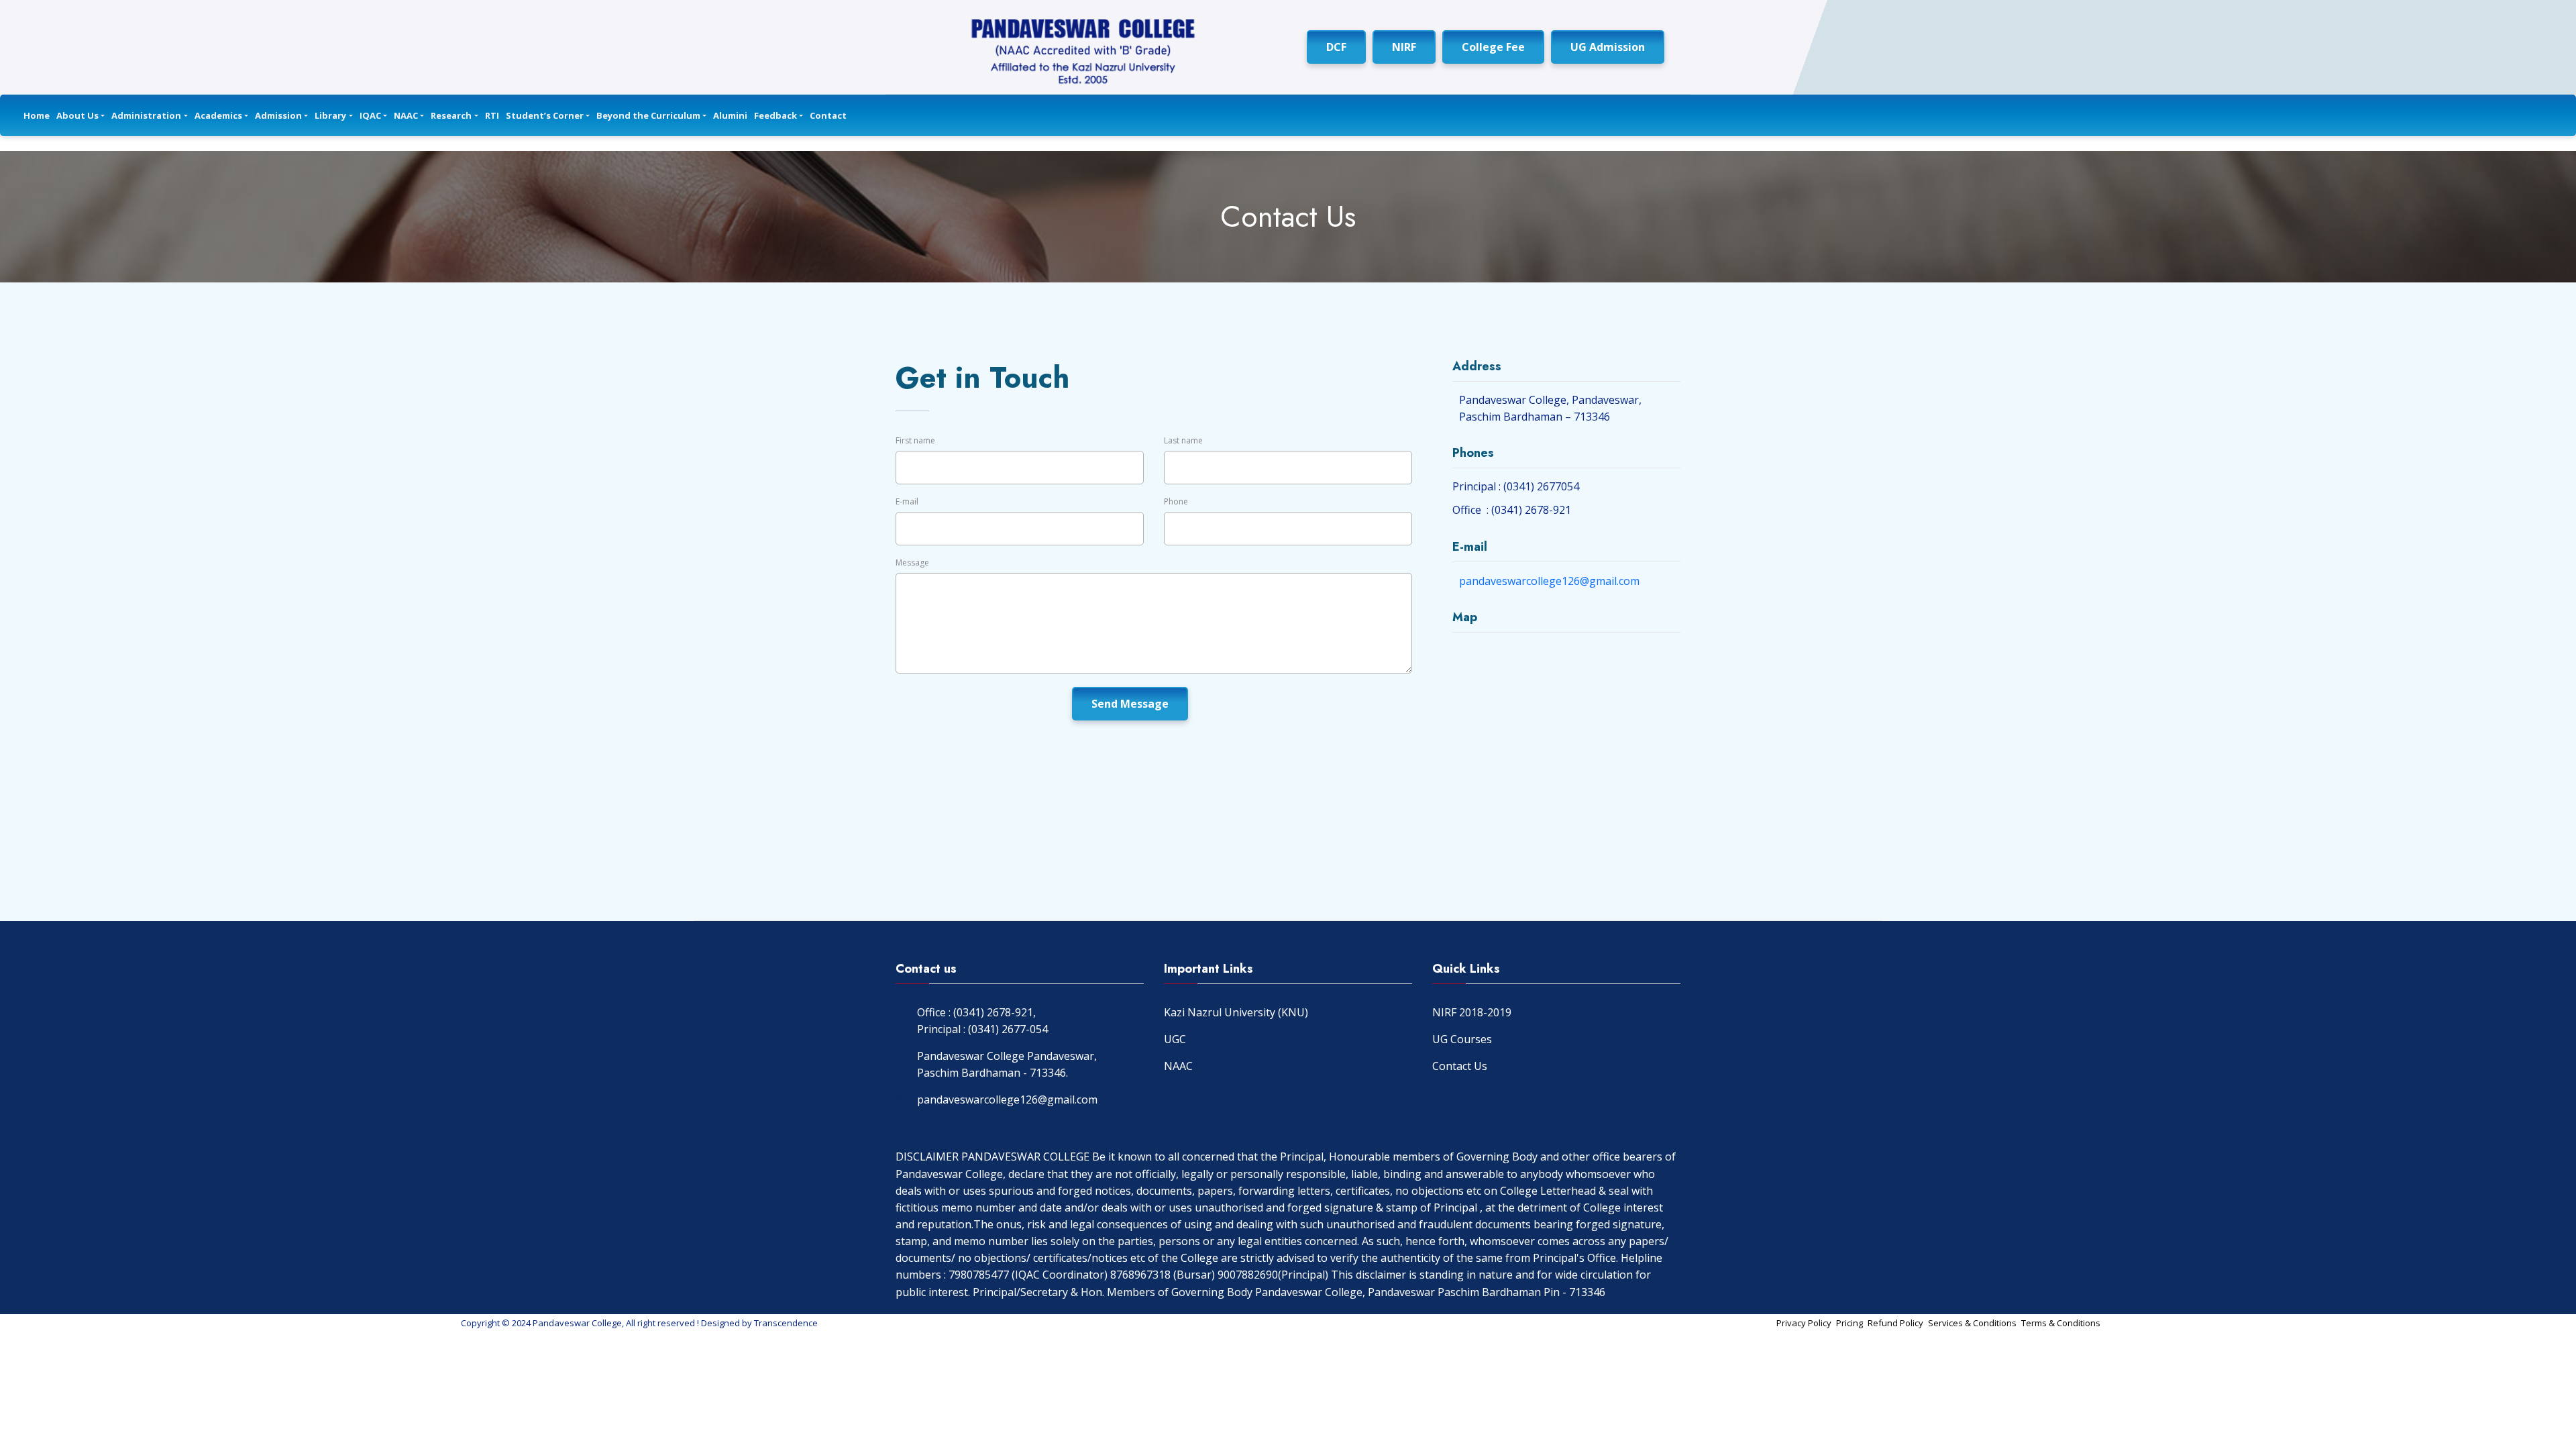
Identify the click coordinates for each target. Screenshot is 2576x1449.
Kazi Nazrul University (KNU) (1236, 1012)
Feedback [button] (775, 115)
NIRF (1404, 47)
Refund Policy (1895, 1323)
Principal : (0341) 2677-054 (982, 1029)
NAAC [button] (406, 115)
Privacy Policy (1804, 1323)
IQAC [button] (370, 115)
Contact (828, 115)
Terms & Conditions (2061, 1323)
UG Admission (1608, 47)
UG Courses (1462, 1039)
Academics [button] (218, 115)
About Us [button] (77, 115)
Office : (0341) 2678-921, (976, 1012)
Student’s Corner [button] (545, 115)
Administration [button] (146, 115)
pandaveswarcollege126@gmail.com (1549, 581)
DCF (1336, 47)
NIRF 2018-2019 (1472, 1012)
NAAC (1178, 1066)
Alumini (730, 115)
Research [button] (451, 115)
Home (37, 115)
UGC (1175, 1039)
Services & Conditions (1972, 1323)
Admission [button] (278, 115)
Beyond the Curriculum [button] (648, 115)
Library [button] (330, 115)
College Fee (1493, 47)
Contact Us (1460, 1066)
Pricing (1849, 1323)
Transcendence (786, 1323)
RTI (492, 115)
